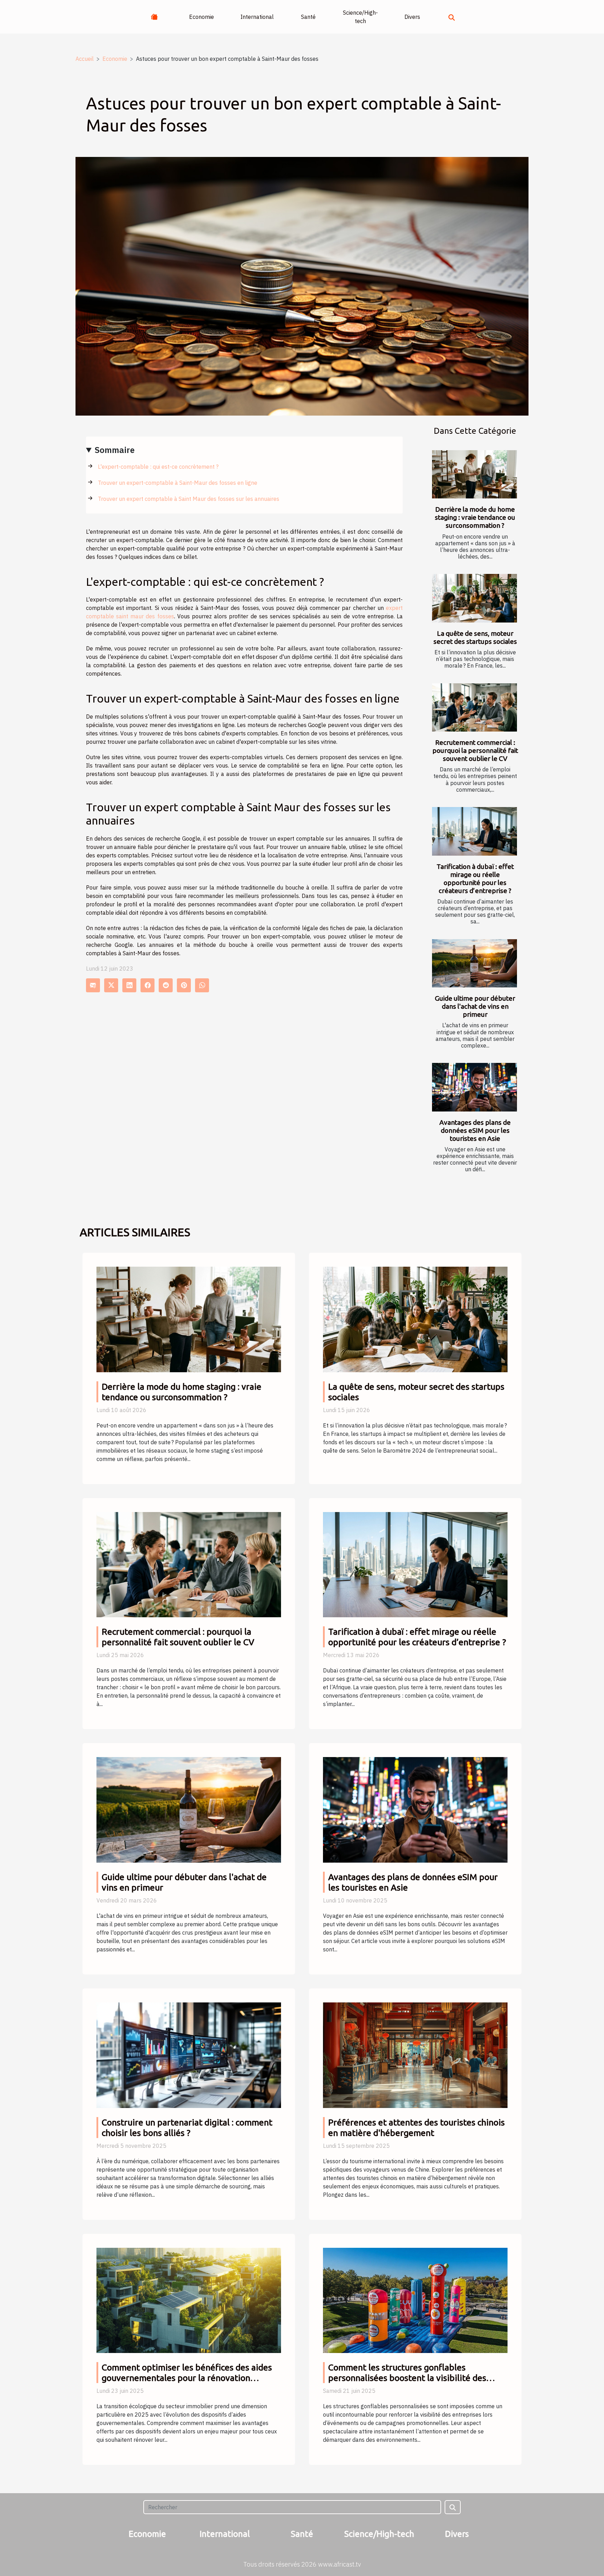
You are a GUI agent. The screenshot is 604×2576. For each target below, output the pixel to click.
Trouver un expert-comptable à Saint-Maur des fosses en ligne (178, 483)
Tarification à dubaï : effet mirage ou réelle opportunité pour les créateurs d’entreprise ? (475, 879)
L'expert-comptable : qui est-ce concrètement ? (158, 467)
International (257, 17)
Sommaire (115, 450)
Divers (412, 17)
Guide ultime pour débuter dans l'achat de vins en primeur (475, 1006)
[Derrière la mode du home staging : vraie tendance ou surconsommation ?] (474, 474)
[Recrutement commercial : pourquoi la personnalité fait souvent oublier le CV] (474, 708)
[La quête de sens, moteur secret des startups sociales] (474, 598)
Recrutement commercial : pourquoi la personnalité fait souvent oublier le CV (475, 750)
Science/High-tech (360, 17)
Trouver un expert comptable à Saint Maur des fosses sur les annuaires (189, 499)
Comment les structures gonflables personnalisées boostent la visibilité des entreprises (407, 2378)
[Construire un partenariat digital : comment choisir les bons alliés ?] (189, 2055)
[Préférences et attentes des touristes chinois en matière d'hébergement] (415, 2055)
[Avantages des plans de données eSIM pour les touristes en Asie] (474, 1087)
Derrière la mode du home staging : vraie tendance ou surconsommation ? (475, 517)
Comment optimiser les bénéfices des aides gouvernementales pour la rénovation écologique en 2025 (187, 2378)
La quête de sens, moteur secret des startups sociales (475, 637)
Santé (308, 17)
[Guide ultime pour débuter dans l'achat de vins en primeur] (474, 963)
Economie (202, 17)
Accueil (85, 59)
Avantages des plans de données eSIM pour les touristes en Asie (475, 1130)
